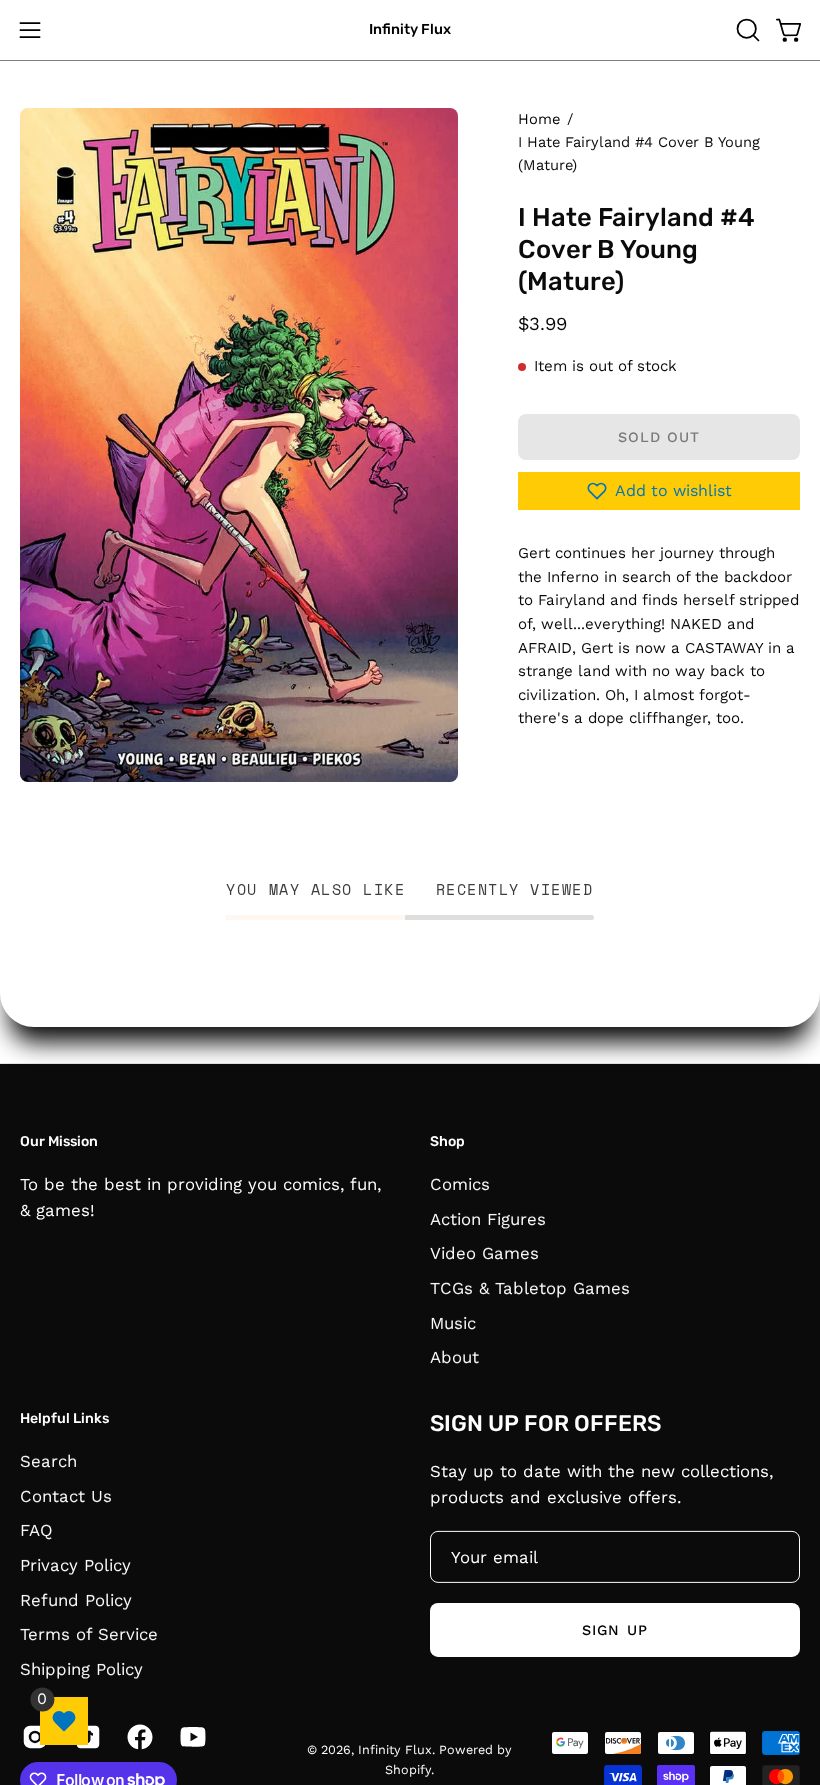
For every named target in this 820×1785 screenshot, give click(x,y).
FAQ (36, 1530)
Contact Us (66, 1495)
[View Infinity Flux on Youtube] (191, 1736)
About (454, 1357)
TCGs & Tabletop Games (530, 1287)
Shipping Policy (81, 1668)
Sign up (615, 1629)
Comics (460, 1183)
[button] (746, 30)
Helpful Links (64, 1418)
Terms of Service (89, 1634)
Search (48, 1460)
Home (539, 119)
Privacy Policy (75, 1564)
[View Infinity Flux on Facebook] (138, 1736)
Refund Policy (76, 1599)
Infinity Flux (410, 29)
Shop (447, 1141)
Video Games (484, 1253)
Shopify (408, 1768)
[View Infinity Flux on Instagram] (33, 1736)
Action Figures (488, 1218)
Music (453, 1322)
